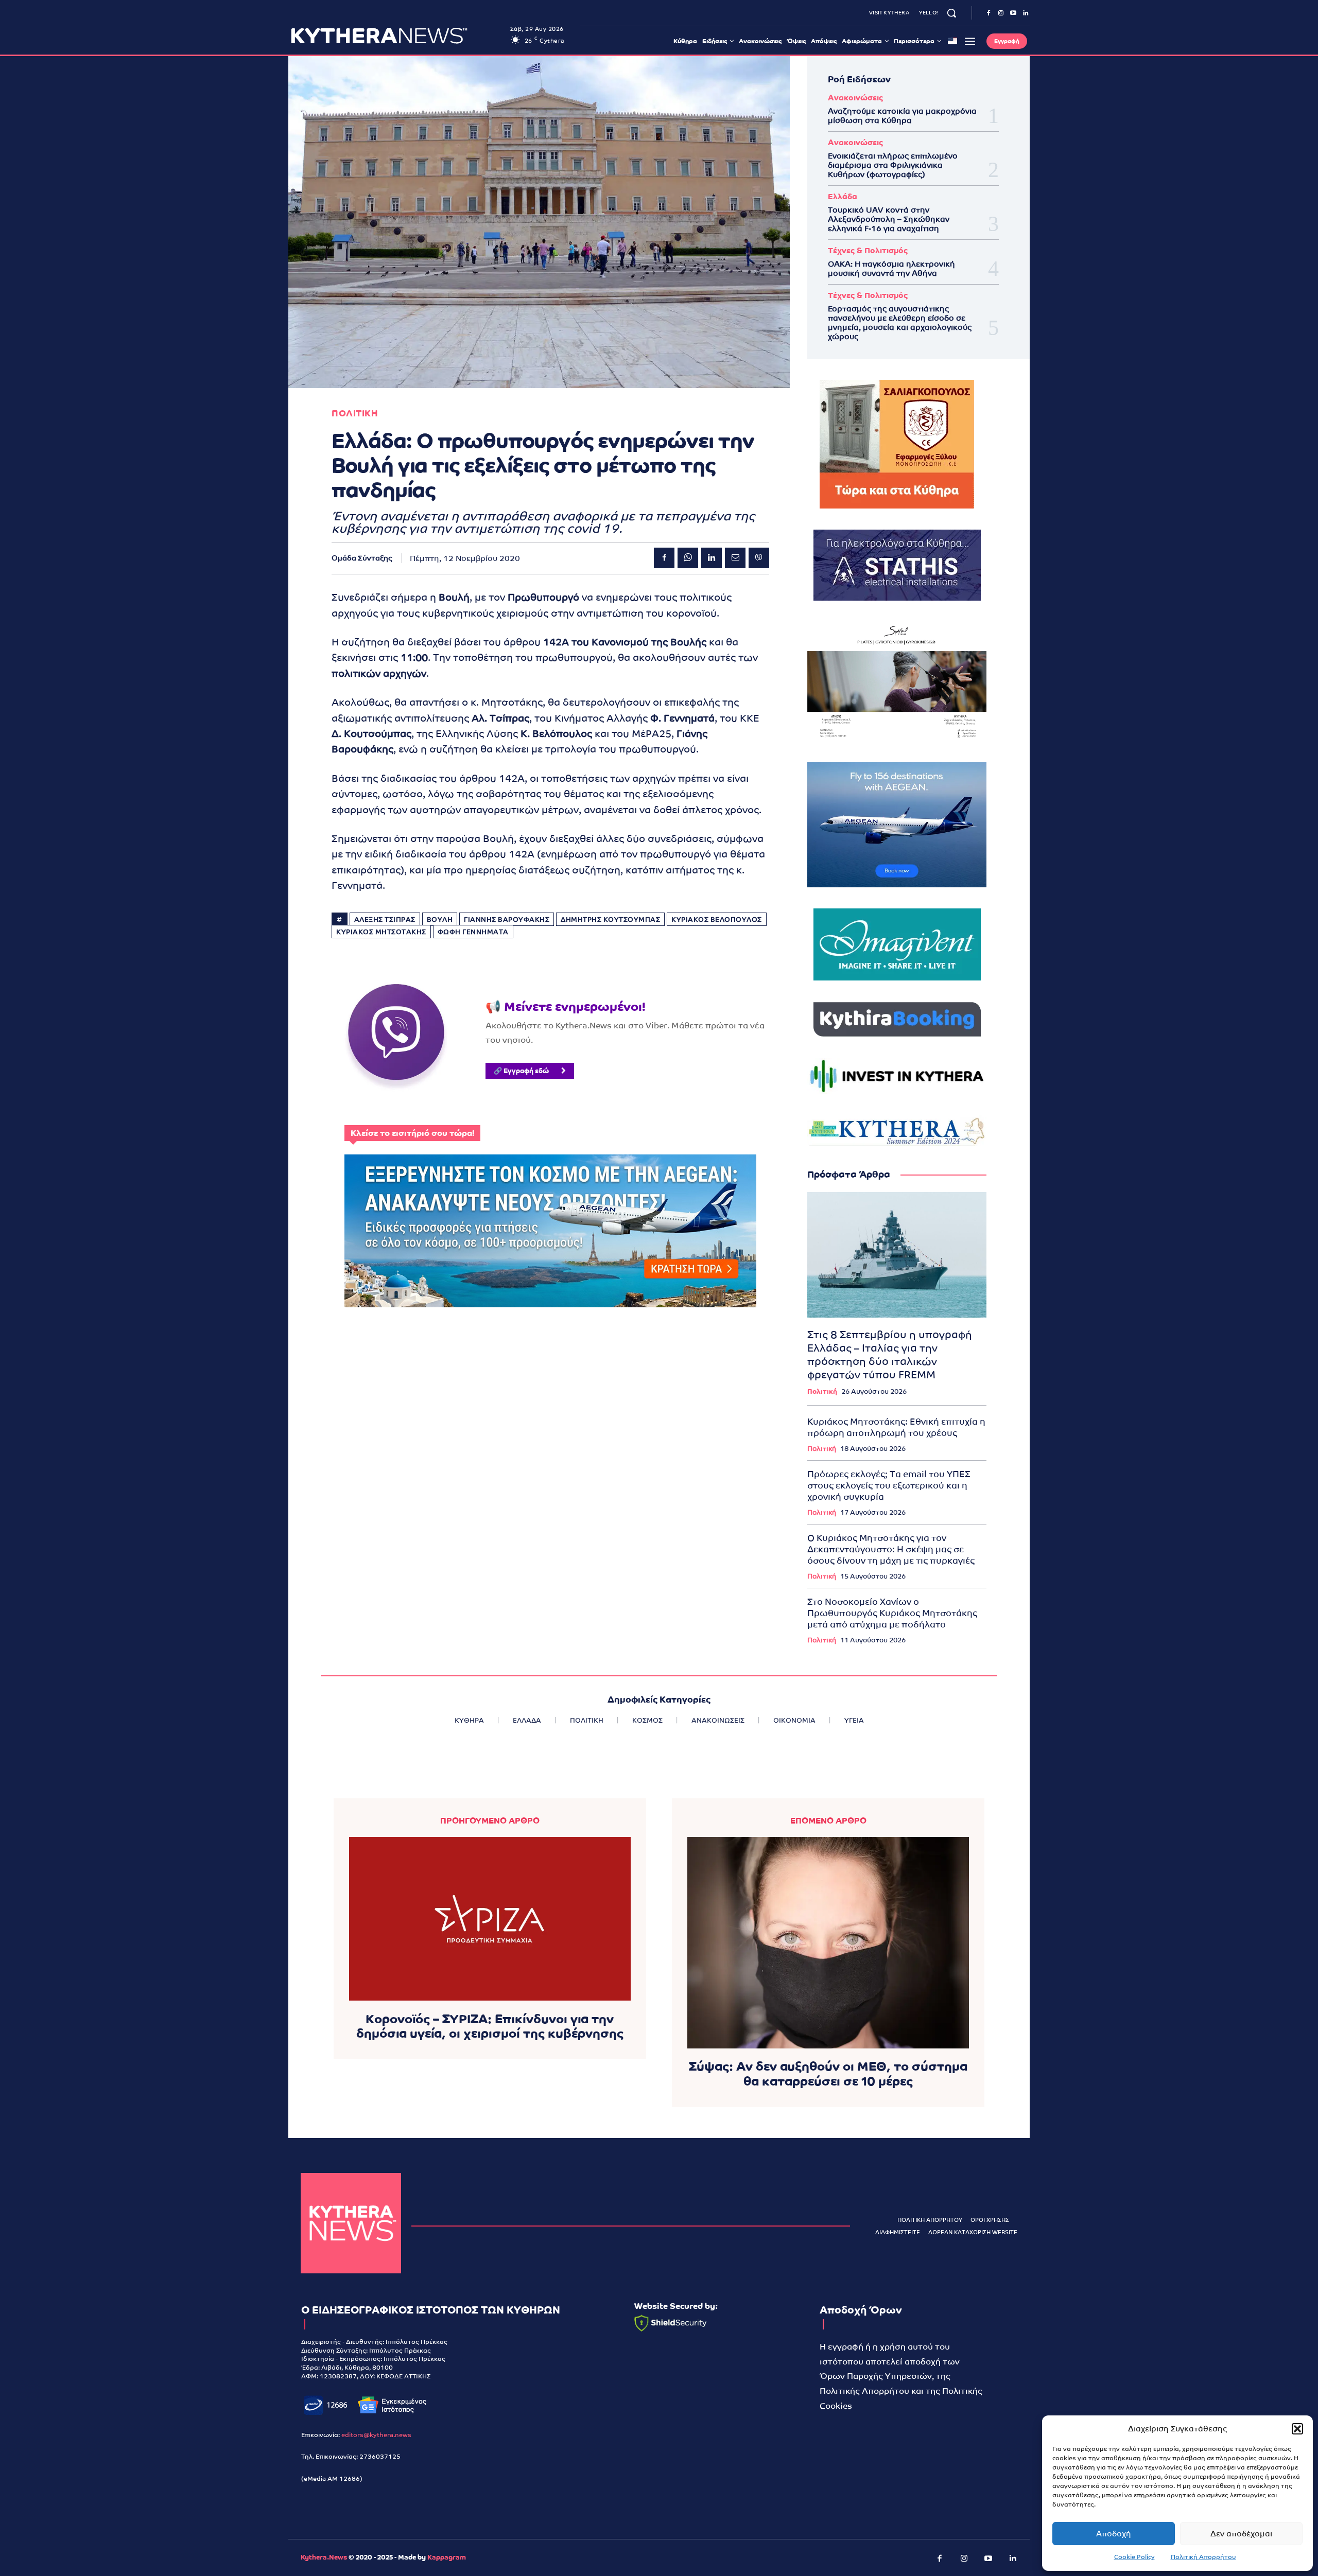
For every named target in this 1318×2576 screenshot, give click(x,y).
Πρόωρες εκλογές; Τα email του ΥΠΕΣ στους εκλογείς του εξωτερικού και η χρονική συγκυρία (889, 1485)
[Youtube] (1013, 13)
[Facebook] (989, 13)
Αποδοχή (1114, 2534)
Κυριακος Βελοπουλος (717, 919)
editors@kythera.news (376, 2435)
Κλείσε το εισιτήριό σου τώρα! (412, 1133)
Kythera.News (324, 2557)
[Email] (735, 558)
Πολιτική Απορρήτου (1203, 2557)
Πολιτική (822, 1391)
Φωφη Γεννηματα (473, 932)
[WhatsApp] (688, 558)
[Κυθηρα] (398, 36)
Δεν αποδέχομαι (1241, 2534)
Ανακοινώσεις (855, 98)
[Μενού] (970, 41)
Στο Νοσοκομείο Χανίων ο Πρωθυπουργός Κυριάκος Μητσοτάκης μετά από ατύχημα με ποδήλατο (892, 1613)
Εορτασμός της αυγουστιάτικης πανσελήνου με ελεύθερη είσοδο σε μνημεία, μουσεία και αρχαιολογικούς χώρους (900, 322)
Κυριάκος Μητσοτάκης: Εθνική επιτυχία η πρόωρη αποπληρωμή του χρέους (896, 1427)
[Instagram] (1001, 13)
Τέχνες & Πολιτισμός (868, 250)
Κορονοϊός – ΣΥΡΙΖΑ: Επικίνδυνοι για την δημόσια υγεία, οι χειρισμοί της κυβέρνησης (490, 2026)
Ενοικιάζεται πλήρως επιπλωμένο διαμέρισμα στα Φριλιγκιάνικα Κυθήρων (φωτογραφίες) (893, 165)
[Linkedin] (1026, 13)
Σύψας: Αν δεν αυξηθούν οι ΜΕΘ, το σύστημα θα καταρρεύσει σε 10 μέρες (828, 2074)
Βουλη (440, 919)
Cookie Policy (1134, 2557)
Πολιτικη (355, 414)
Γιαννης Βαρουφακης (507, 919)
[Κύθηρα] (351, 2223)
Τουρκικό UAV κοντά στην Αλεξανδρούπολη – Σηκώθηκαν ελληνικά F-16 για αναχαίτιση (889, 219)
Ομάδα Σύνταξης (362, 558)
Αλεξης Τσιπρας (385, 919)
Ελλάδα (843, 196)
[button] (1297, 2429)
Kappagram (447, 2557)
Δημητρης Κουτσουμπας (610, 919)
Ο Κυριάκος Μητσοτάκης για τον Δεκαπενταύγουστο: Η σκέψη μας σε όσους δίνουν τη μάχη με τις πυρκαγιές (891, 1549)
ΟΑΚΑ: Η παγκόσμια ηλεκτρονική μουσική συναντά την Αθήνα (891, 268)
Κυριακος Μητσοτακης (381, 932)
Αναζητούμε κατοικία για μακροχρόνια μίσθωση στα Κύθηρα (902, 116)
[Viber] (759, 558)
